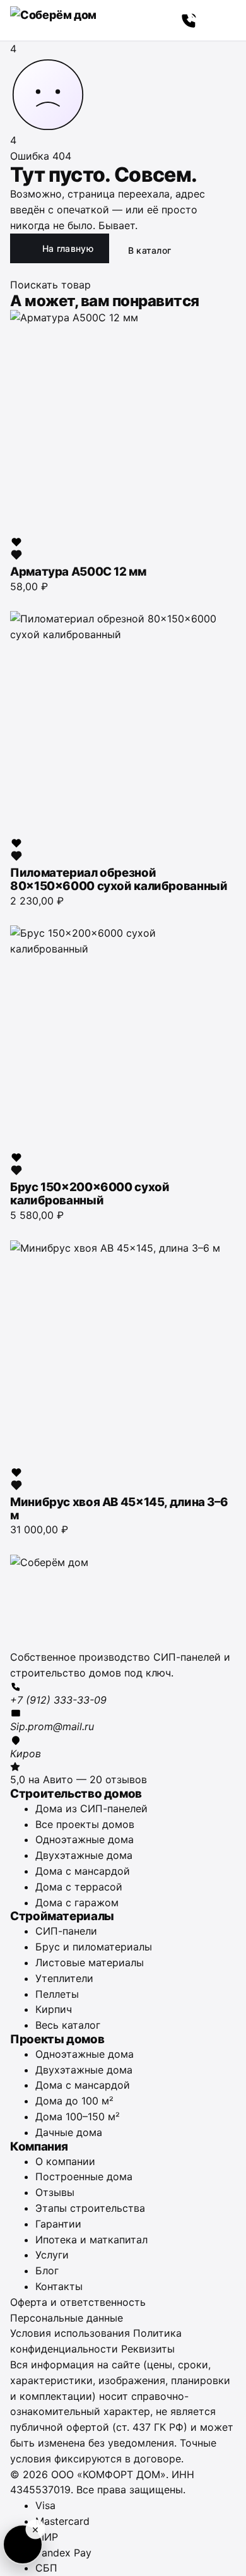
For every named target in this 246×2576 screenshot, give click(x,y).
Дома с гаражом (77, 1902)
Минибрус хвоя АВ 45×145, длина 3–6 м (119, 1509)
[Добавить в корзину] (16, 600)
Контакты (59, 2286)
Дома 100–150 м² (78, 2116)
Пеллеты (57, 1994)
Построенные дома (84, 2176)
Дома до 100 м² (74, 2101)
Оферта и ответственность (78, 2302)
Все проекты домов (85, 1824)
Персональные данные (67, 2318)
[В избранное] (16, 549)
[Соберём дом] (123, 1602)
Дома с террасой (79, 1887)
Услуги (52, 2255)
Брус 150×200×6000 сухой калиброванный (90, 1194)
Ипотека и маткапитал (91, 2240)
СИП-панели (66, 1931)
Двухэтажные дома (84, 1855)
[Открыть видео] (23, 2544)
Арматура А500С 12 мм (78, 572)
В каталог (150, 250)
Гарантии (58, 2224)
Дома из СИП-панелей (91, 1808)
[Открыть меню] (222, 20)
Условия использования (70, 2333)
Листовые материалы (90, 1962)
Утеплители (64, 1978)
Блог (47, 2270)
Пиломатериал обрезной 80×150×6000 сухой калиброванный (119, 879)
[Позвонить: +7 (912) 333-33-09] (189, 20)
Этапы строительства (90, 2208)
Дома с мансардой (83, 1871)
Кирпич (54, 2009)
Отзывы (55, 2192)
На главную (68, 248)
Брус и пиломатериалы (94, 1947)
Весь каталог (68, 2025)
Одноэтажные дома (85, 1839)
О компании (65, 2161)
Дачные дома (69, 2132)
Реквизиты (148, 2349)
